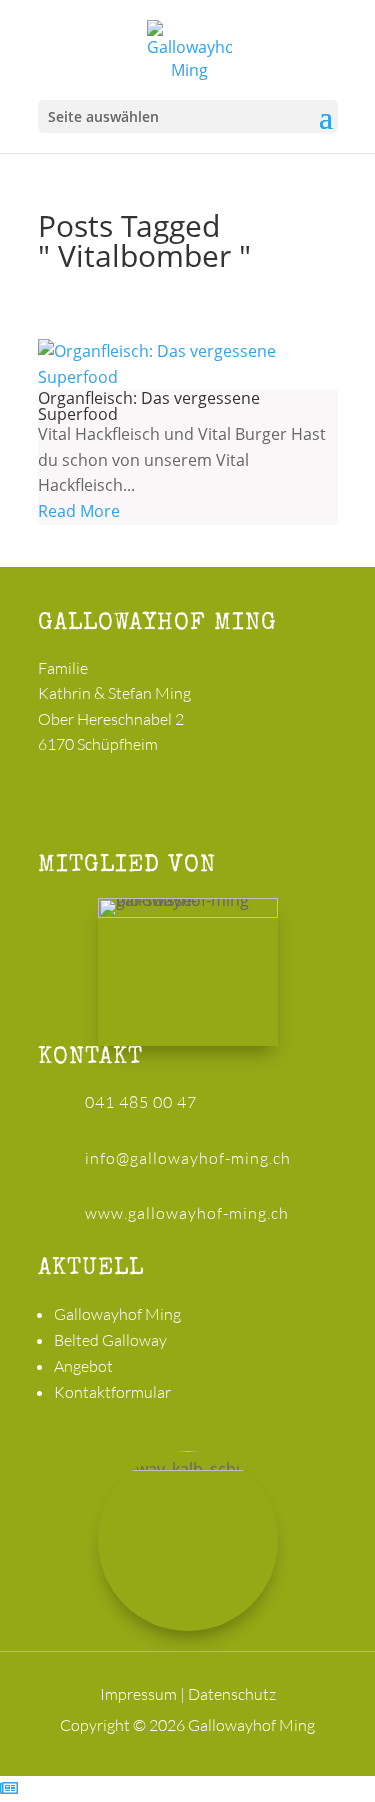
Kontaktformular (112, 1392)
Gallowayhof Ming (117, 1314)
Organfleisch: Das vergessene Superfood (149, 406)
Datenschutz (232, 1694)
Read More (79, 511)
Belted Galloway (110, 1340)
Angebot (83, 1366)
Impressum (138, 1694)
